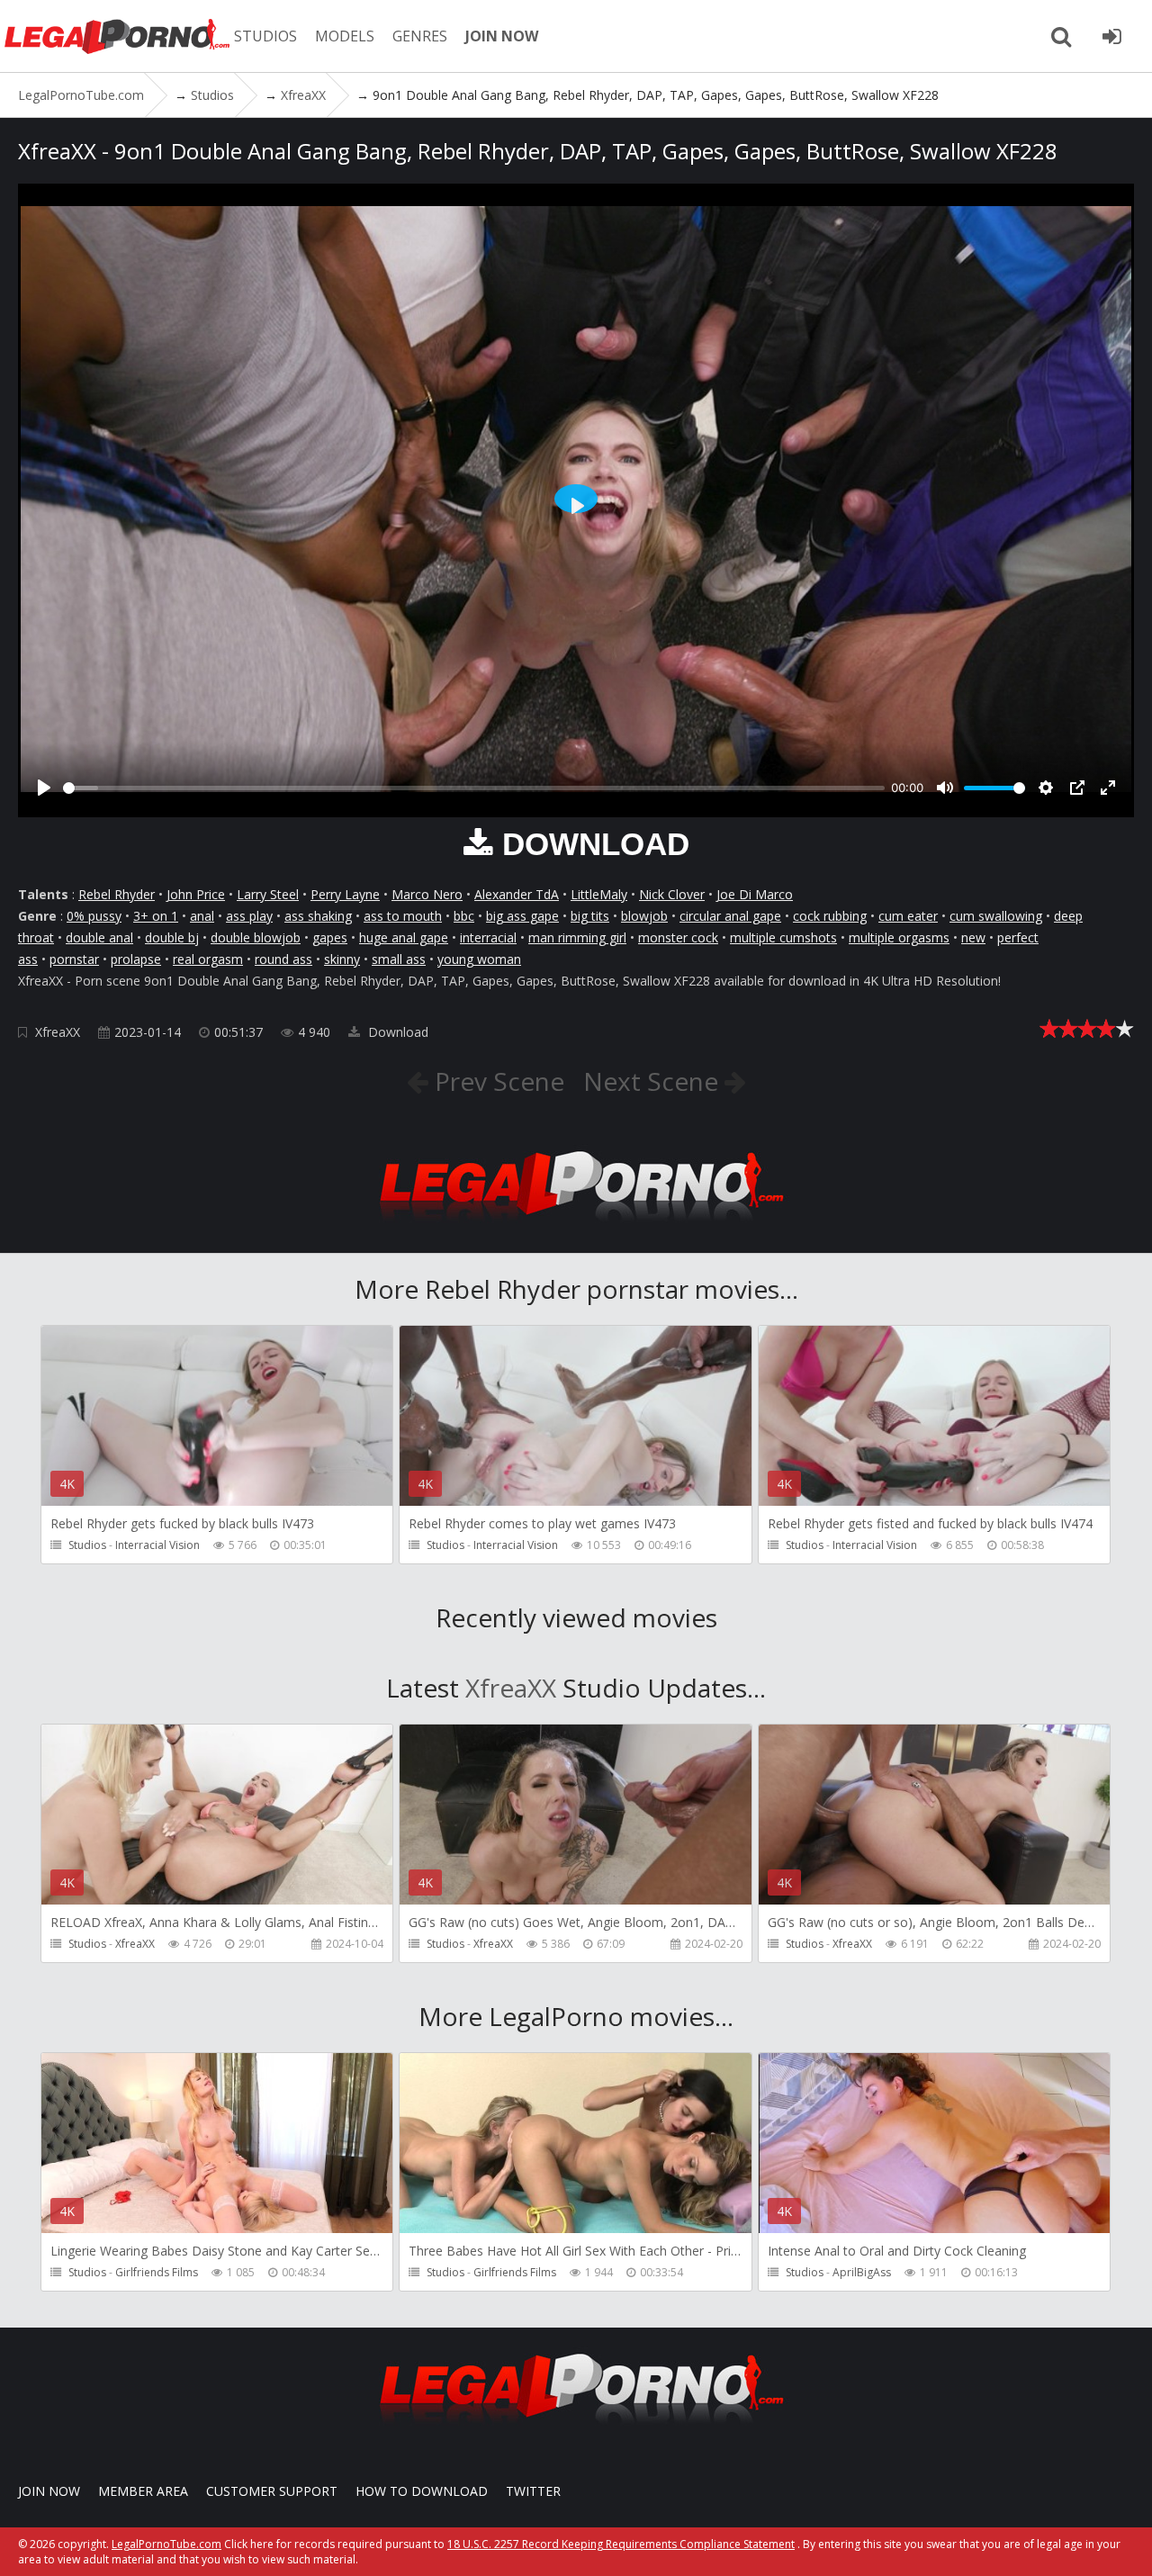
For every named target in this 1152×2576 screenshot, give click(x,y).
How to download (422, 2491)
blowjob (644, 916)
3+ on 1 (156, 916)
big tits (590, 916)
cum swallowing (996, 916)
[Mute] (945, 788)
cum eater (908, 916)
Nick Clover (672, 894)
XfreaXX (58, 1032)
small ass (399, 959)
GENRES (420, 36)
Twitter (533, 2491)
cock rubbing (830, 916)
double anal (99, 937)
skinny (342, 959)
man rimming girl (577, 937)
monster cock (678, 937)
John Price (196, 894)
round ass (283, 959)
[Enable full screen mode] (1108, 788)
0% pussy (94, 916)
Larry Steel (268, 894)
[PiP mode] (1077, 788)
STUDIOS (265, 36)
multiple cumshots (783, 937)
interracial (488, 937)
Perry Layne (345, 894)
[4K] (217, 1904)
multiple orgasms (899, 937)
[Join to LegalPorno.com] (576, 1226)
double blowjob (256, 937)
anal (202, 916)
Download (396, 1032)
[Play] (44, 788)
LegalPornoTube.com (117, 36)
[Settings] (1046, 788)
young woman (479, 959)
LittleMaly (599, 894)
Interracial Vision (157, 1545)
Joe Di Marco (755, 894)
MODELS (345, 36)
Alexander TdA (517, 894)
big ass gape (522, 916)
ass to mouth (403, 916)
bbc (464, 916)
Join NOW (49, 2491)
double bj (172, 937)
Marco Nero (427, 894)
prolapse (136, 959)
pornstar (74, 959)
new (973, 937)
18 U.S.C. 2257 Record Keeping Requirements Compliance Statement (621, 2544)
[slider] (474, 788)
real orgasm (208, 959)
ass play (249, 916)
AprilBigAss (862, 2272)
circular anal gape (730, 916)
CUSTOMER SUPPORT (272, 2491)
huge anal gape (404, 937)
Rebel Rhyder (117, 894)
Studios (87, 1545)
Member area (143, 2491)
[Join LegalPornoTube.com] (1111, 36)
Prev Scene (496, 1081)
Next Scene (654, 1081)
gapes (330, 937)
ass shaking (318, 916)
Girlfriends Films (157, 2272)
